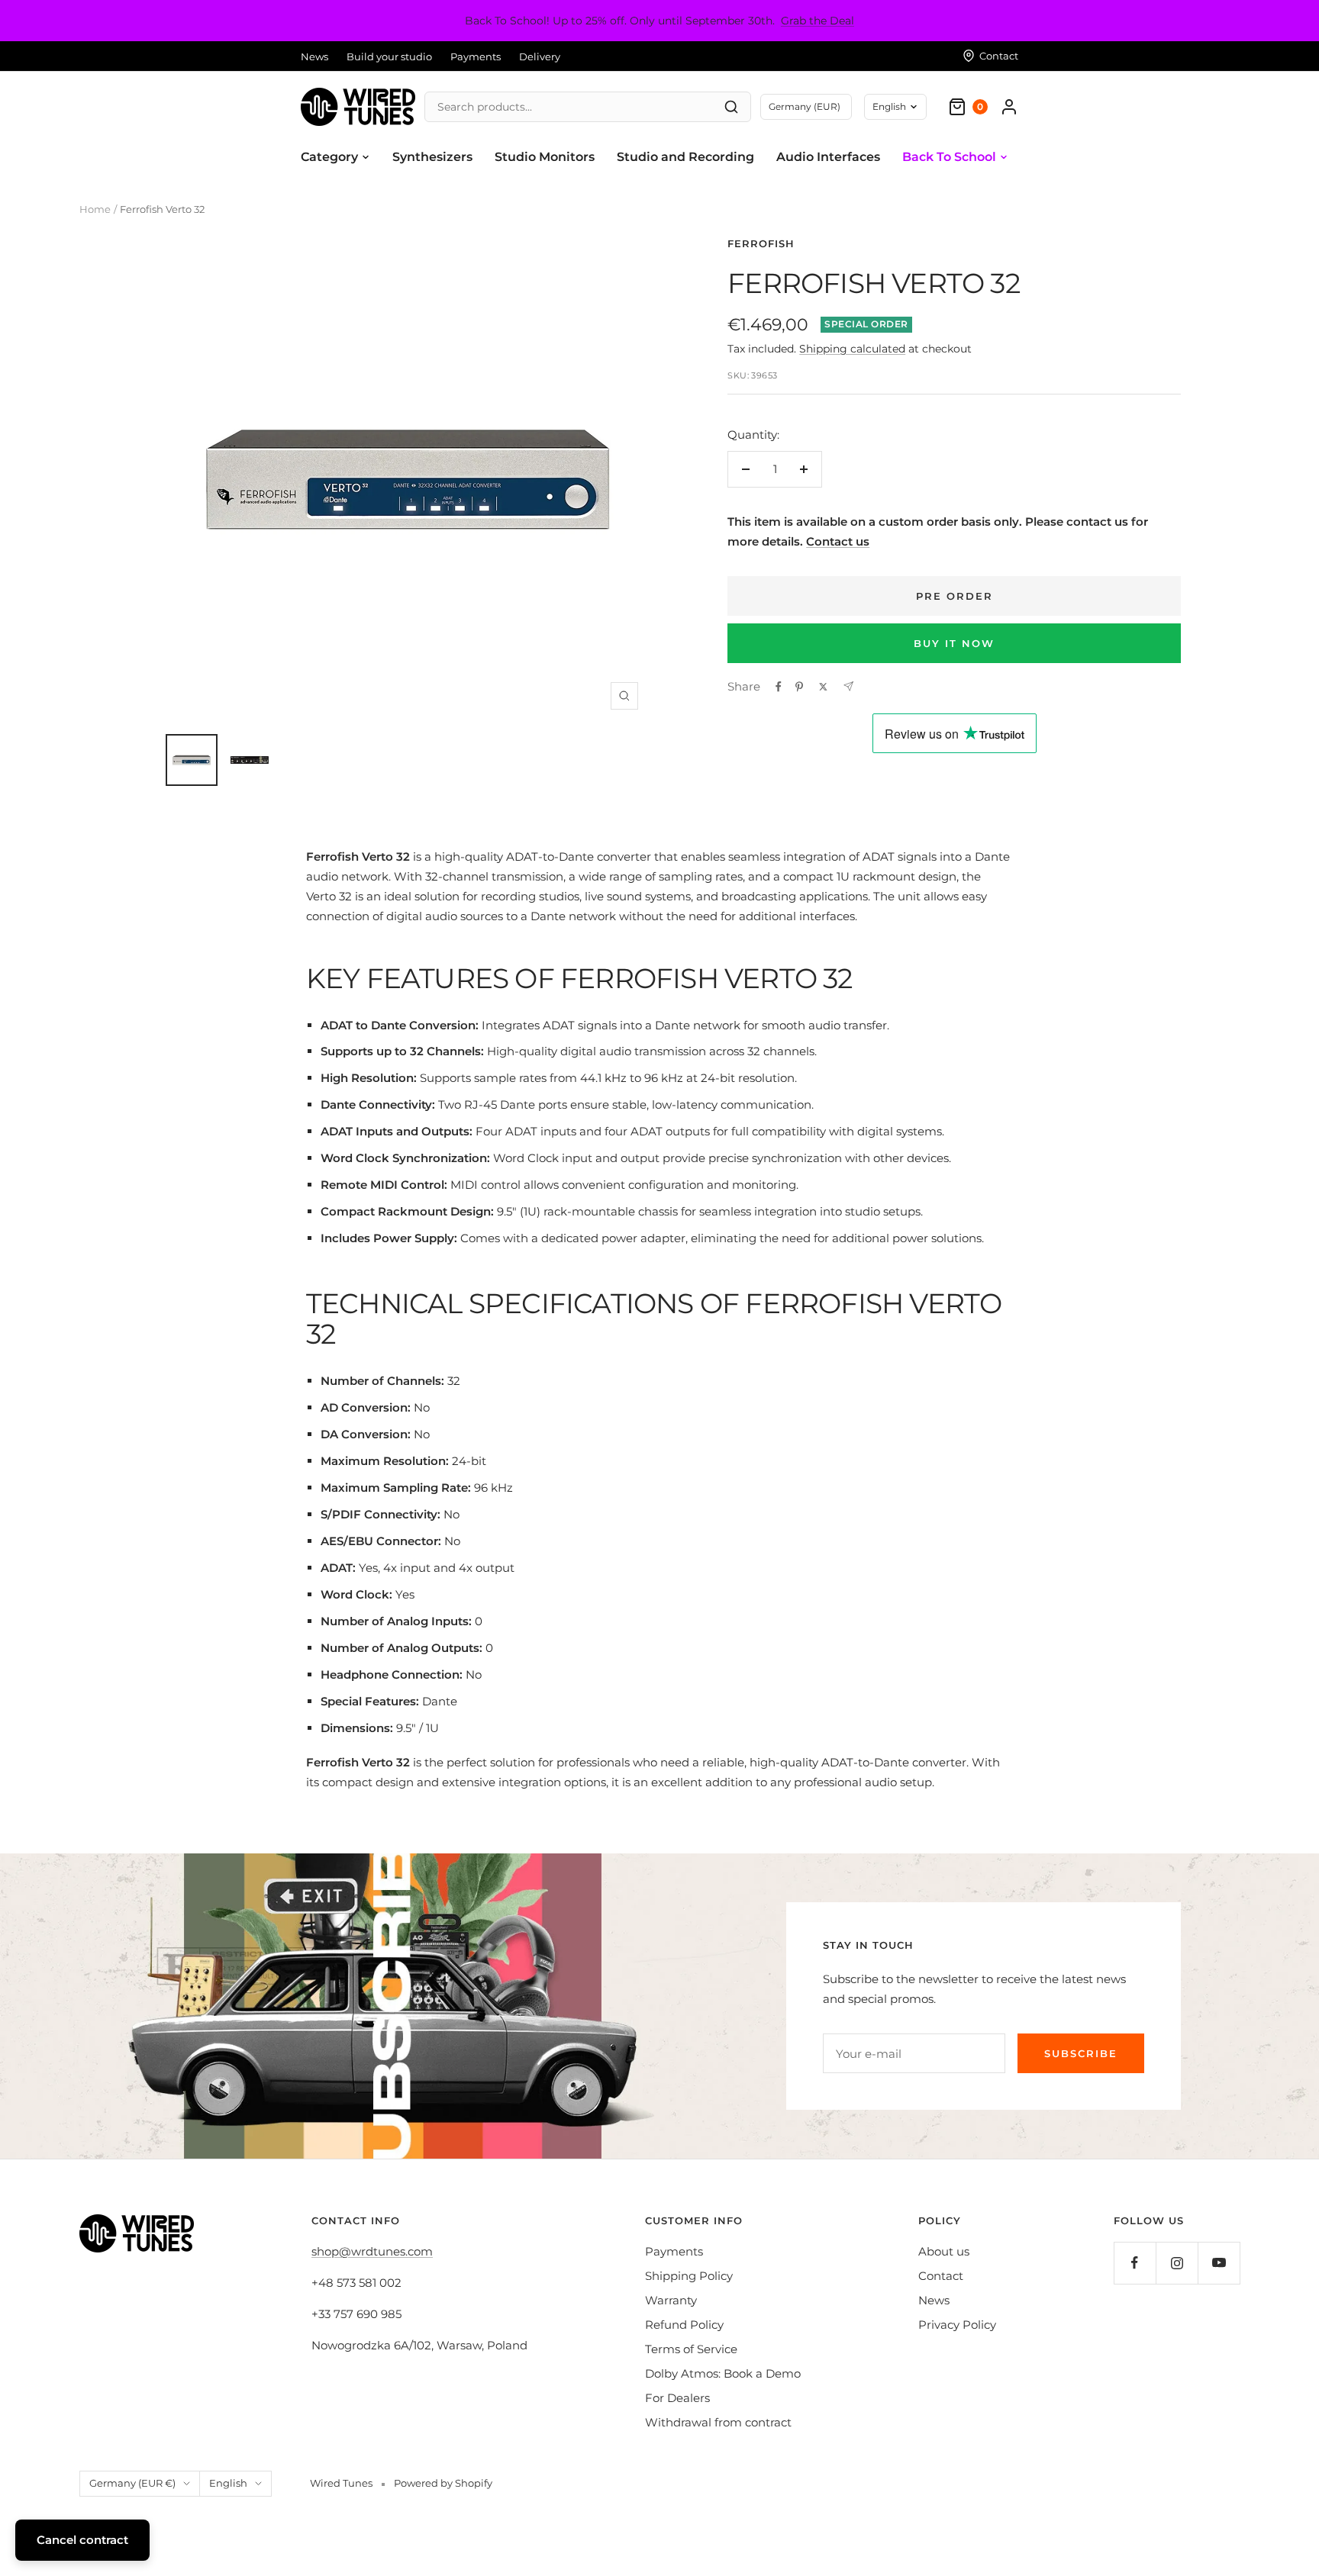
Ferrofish (761, 243)
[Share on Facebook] (779, 687)
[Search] (731, 107)
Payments (476, 56)
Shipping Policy (689, 2276)
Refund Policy (684, 2325)
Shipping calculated (852, 349)
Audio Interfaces (828, 157)
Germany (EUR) (805, 106)
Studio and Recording (685, 157)
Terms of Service (691, 2349)
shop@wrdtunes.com (372, 2251)
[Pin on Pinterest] (799, 687)
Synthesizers (432, 157)
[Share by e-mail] (848, 686)
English (889, 106)
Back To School (949, 157)
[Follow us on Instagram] (1177, 2263)
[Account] (1009, 107)
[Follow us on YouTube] (1219, 2263)
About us (944, 2251)
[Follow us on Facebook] (1135, 2263)
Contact (941, 2276)
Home (95, 209)
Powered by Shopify (443, 2483)
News (314, 56)
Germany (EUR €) (132, 2483)
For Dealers (677, 2398)
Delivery (540, 56)
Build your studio (389, 56)
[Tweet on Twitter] (823, 687)
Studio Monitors (545, 157)
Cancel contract (82, 2540)
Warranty (671, 2300)
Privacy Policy (957, 2325)
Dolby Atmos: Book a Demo (723, 2373)
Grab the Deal (818, 21)
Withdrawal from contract (718, 2422)
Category (329, 157)
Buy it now (954, 643)
